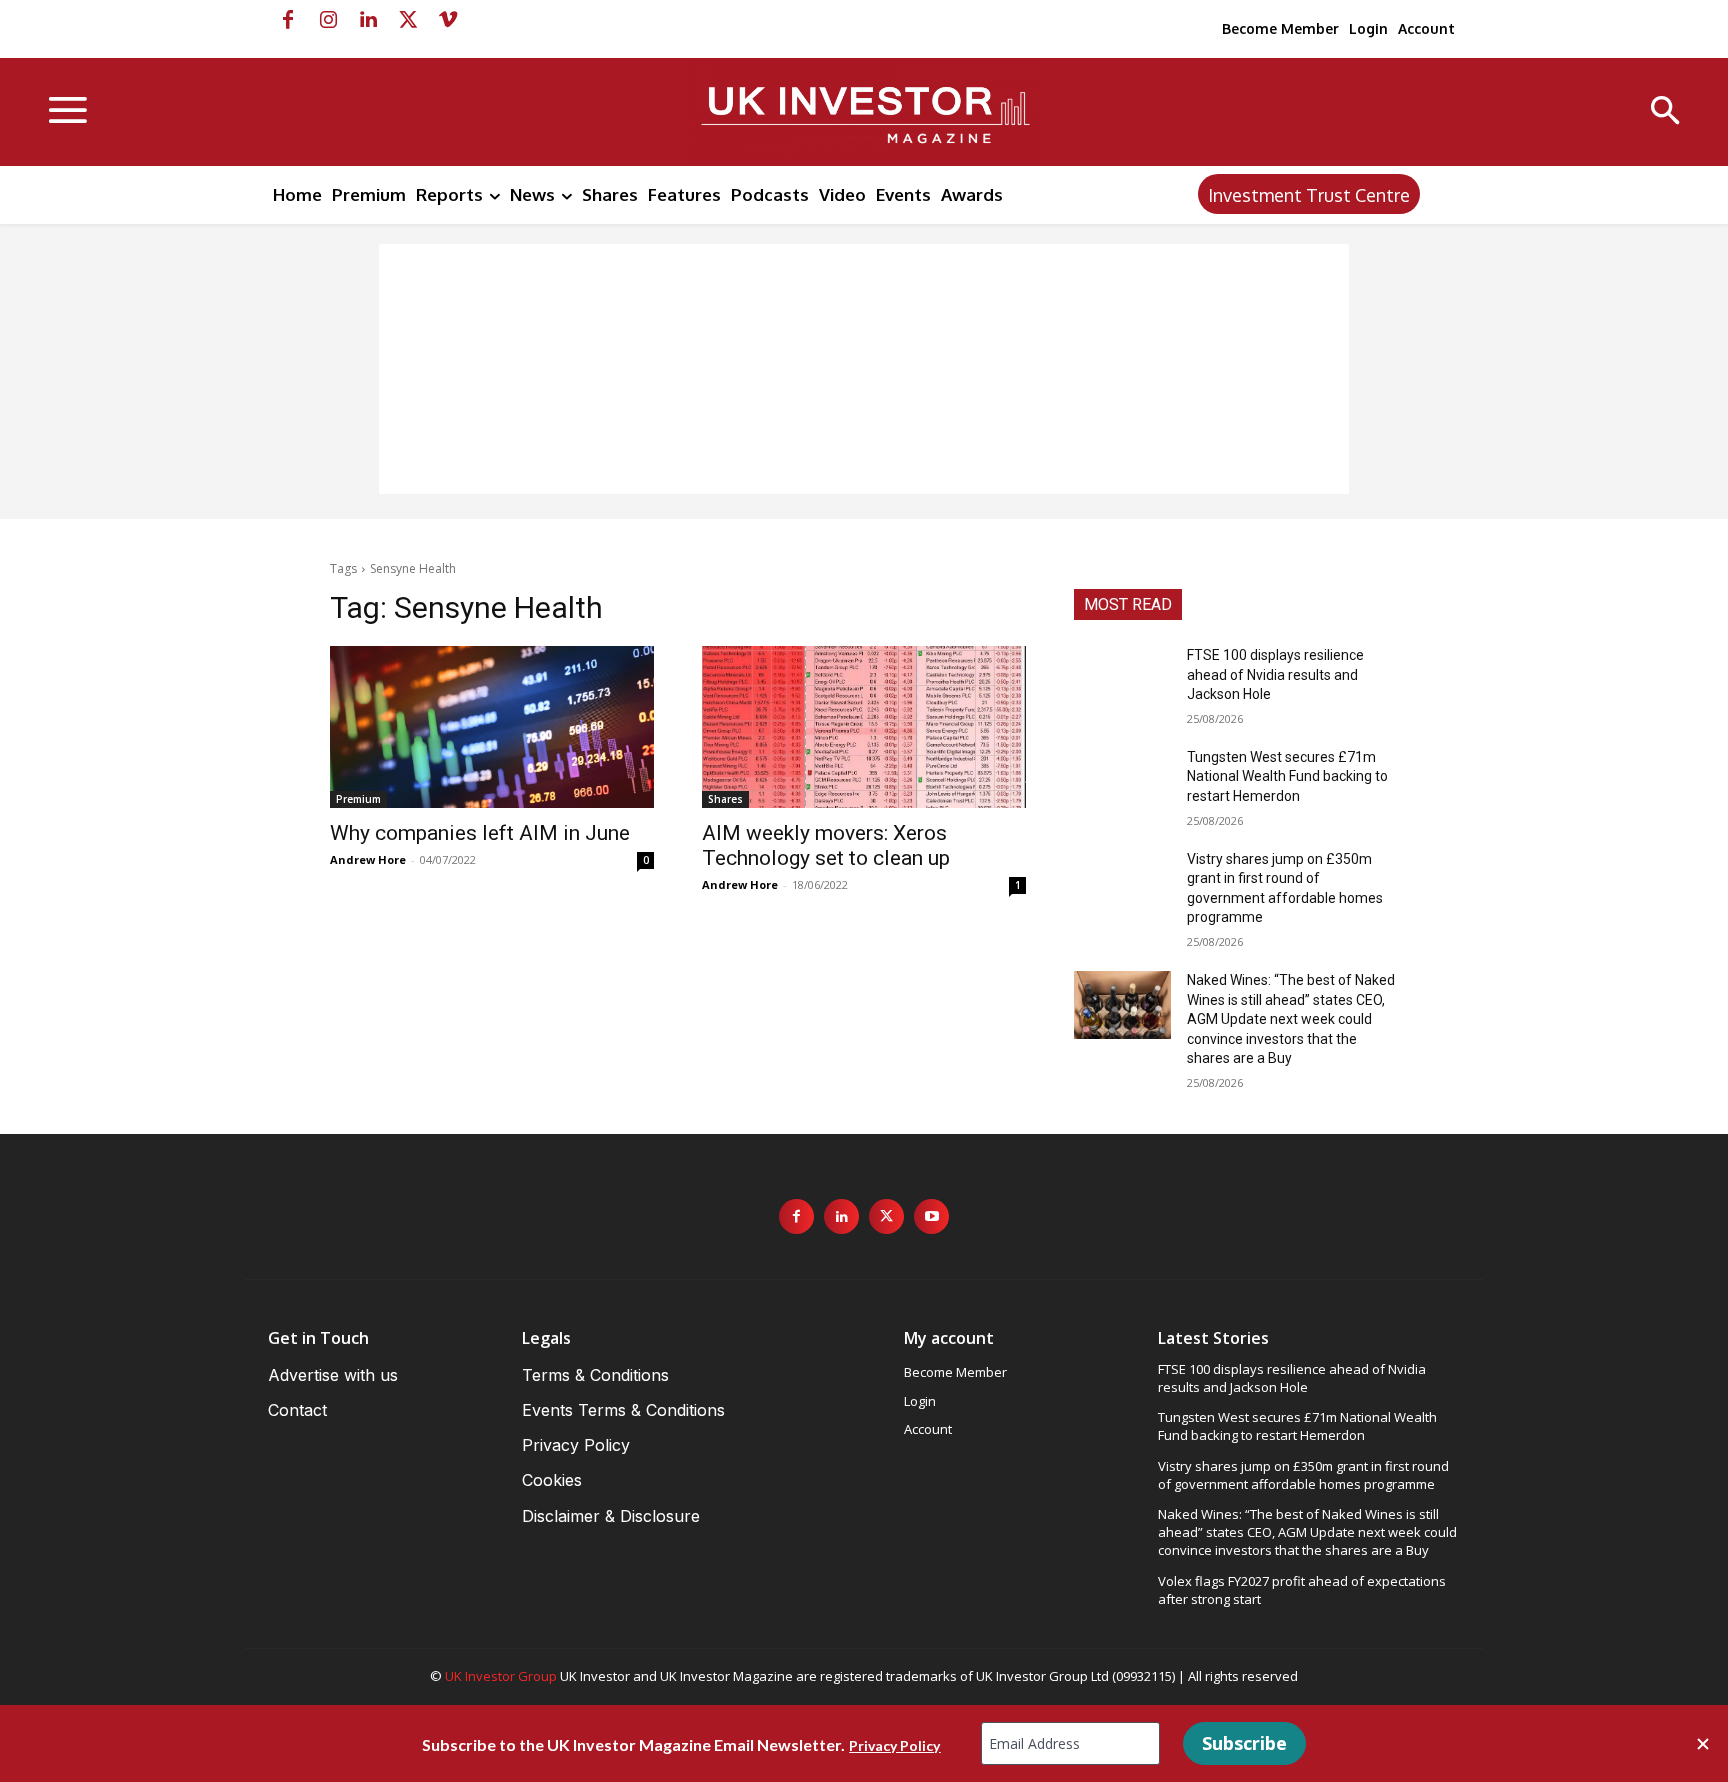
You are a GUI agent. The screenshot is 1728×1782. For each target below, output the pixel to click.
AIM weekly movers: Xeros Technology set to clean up (826, 845)
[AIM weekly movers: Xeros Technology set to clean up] (864, 727)
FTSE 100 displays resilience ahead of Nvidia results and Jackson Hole (1275, 674)
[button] (1665, 112)
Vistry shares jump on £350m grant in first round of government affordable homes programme (1303, 1475)
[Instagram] (328, 20)
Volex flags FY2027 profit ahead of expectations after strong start (1302, 1590)
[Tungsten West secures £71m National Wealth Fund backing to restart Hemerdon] (1122, 782)
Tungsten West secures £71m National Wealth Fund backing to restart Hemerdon (1287, 776)
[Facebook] (288, 20)
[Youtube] (931, 1216)
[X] (408, 20)
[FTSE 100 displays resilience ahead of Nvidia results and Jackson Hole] (1122, 680)
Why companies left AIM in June (480, 833)
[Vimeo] (448, 20)
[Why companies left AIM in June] (492, 727)
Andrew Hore (368, 859)
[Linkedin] (368, 20)
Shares (725, 799)
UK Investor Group (501, 1676)
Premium (358, 799)
